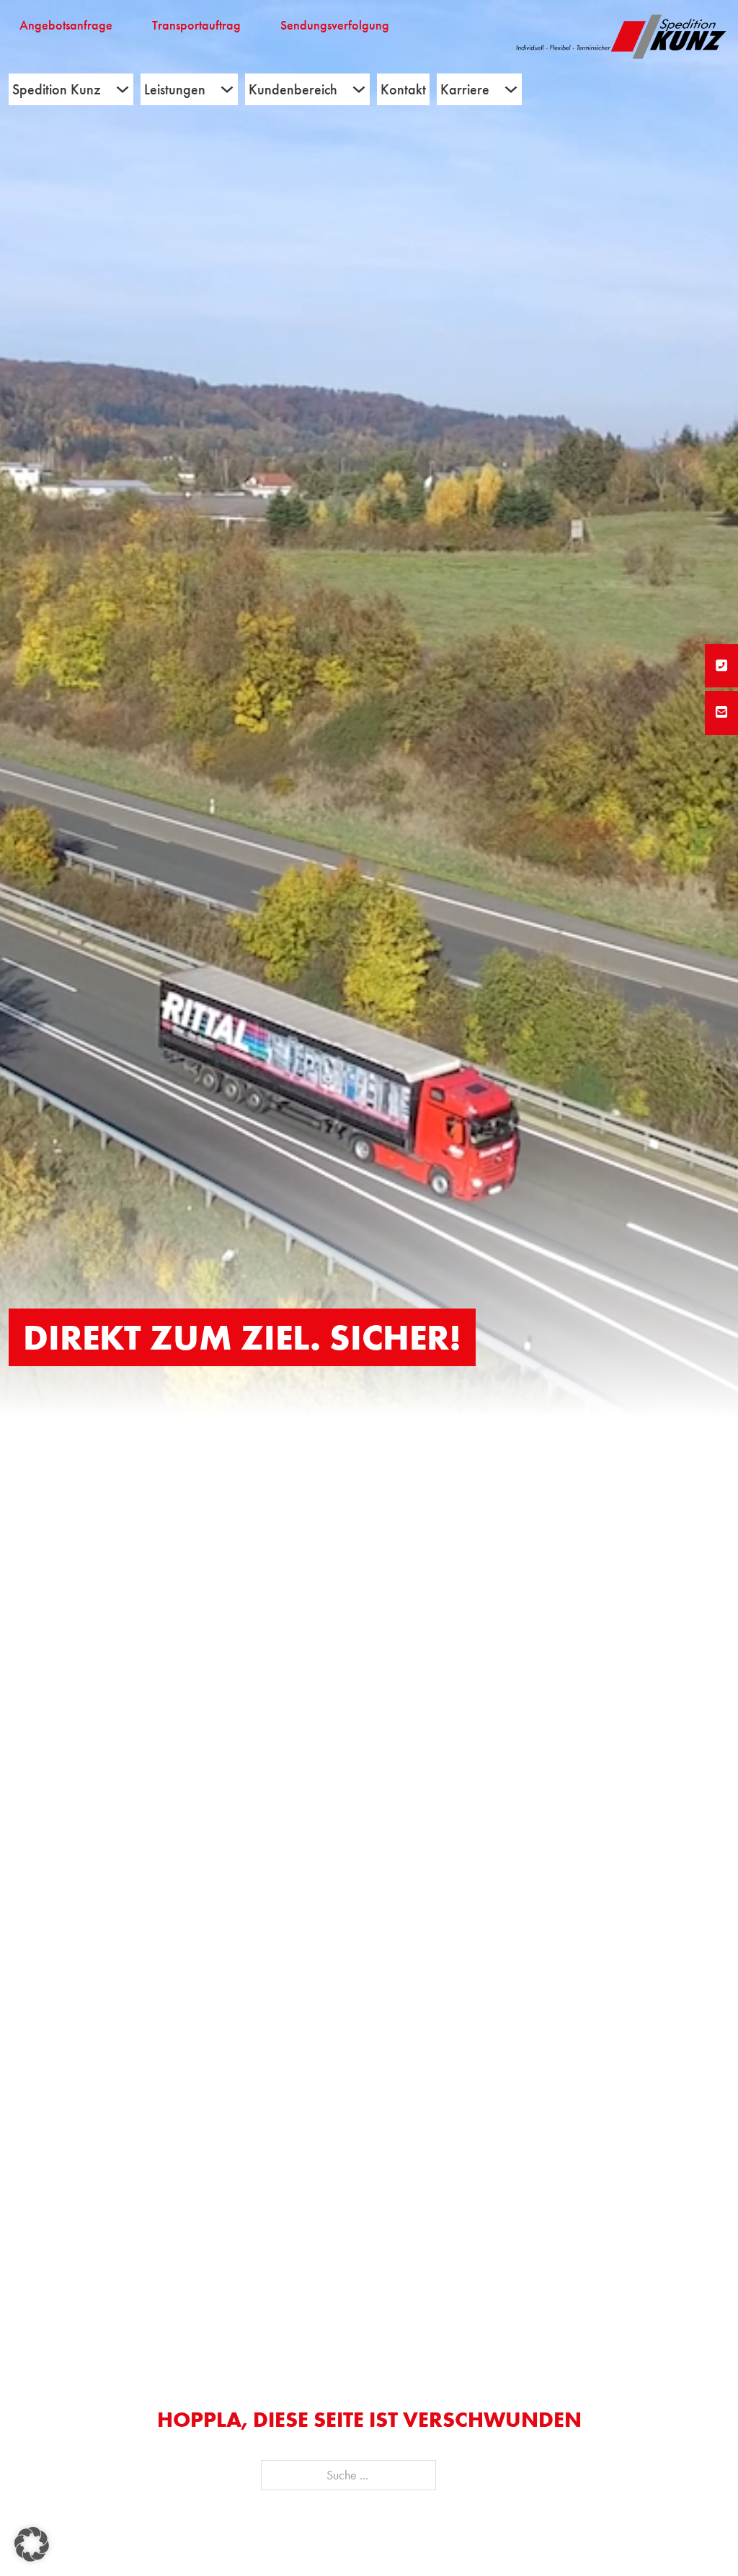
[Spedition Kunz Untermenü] (123, 89)
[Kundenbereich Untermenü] (359, 89)
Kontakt (403, 89)
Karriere (465, 89)
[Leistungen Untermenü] (227, 89)
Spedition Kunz (57, 89)
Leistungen (175, 89)
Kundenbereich (293, 89)
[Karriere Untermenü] (511, 89)
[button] (32, 2544)
